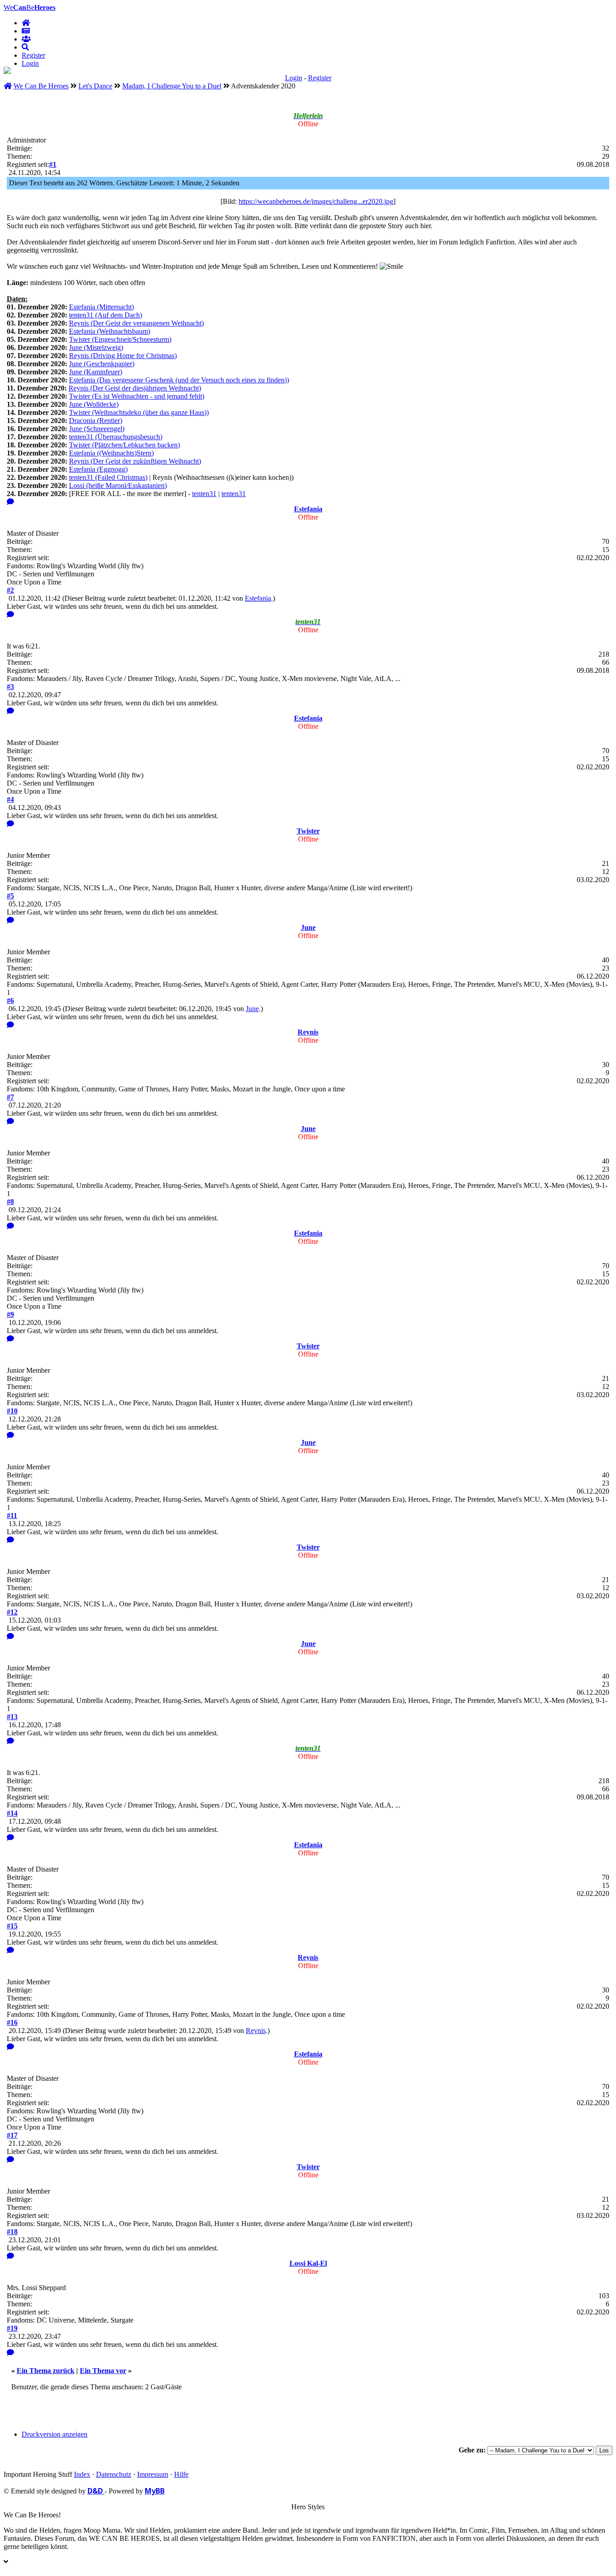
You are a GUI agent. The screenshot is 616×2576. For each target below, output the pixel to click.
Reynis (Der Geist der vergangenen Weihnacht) (136, 323)
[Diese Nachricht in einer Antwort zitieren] (10, 502)
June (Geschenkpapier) (102, 364)
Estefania (308, 509)
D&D (96, 2491)
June (308, 927)
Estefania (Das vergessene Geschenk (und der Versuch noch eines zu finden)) (179, 380)
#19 (12, 2328)
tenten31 (204, 494)
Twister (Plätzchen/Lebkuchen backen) (124, 445)
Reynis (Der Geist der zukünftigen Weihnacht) (135, 461)
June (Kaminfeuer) (96, 372)
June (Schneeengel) (97, 429)
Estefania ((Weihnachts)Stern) (111, 453)
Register (33, 55)
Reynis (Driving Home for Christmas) (123, 356)
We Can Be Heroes (41, 86)
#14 (12, 1813)
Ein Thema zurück (46, 2371)
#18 (12, 2232)
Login (30, 63)
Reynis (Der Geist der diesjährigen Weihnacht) (135, 388)
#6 (10, 1000)
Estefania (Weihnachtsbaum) (110, 331)
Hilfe (181, 2474)
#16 (12, 2022)
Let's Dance (95, 86)
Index (82, 2474)
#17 (12, 2135)
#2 (10, 590)
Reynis (308, 1032)
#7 (10, 1097)
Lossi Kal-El (308, 2263)
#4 (10, 799)
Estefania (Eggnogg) (98, 469)
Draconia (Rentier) (96, 421)
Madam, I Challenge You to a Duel (172, 86)
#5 (10, 896)
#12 (12, 1612)
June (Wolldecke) (94, 404)
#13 (12, 1717)
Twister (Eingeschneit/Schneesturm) (120, 339)
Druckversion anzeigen (55, 2434)
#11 (12, 1516)
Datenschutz (114, 2474)
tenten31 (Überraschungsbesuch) (116, 437)
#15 (12, 1926)
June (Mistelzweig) (96, 347)
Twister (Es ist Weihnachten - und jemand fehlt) (137, 396)
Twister (308, 831)
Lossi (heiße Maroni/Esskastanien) (118, 485)
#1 (53, 164)
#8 (10, 1202)
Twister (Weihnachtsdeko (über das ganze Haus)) (139, 412)
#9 (10, 1314)
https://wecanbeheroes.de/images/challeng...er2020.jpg (316, 201)
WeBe (30, 7)
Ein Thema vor (103, 2371)
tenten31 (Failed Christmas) (108, 477)
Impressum (153, 2474)
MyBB (155, 2491)
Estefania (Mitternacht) (101, 307)
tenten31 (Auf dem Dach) (106, 315)
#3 (10, 687)
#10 (12, 1411)
